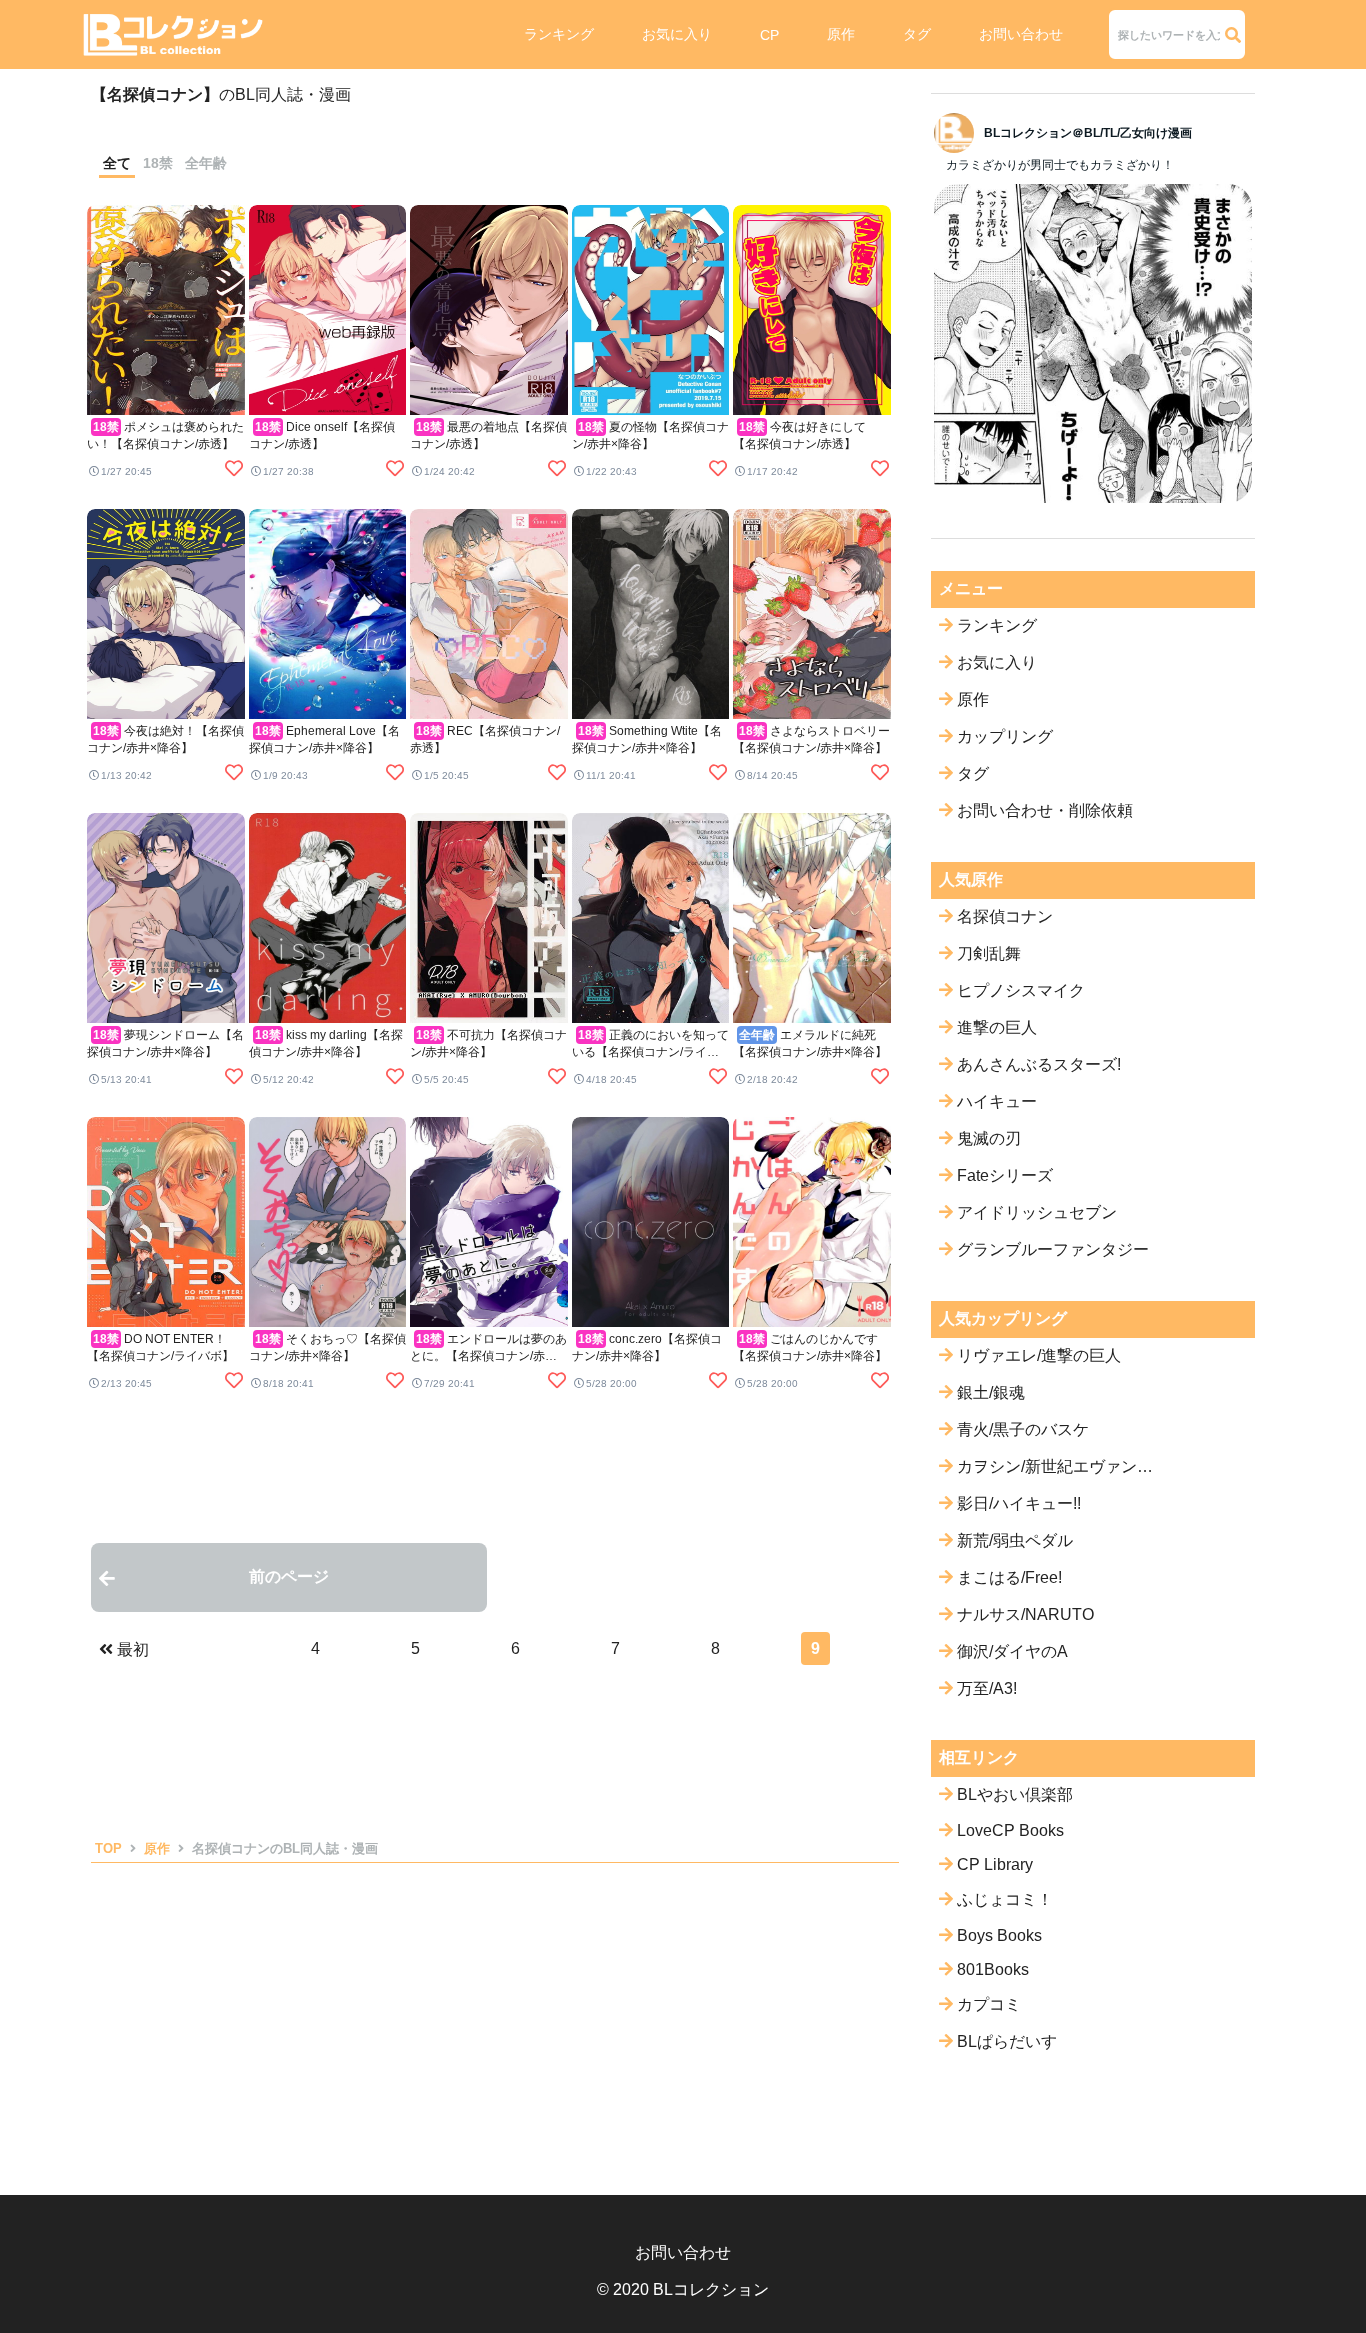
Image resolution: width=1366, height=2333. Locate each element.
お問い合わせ (1021, 34)
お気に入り (677, 34)
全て (117, 163)
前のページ (289, 1576)
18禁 (158, 163)
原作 (841, 34)
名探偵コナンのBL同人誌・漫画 (285, 1848)
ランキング (559, 34)
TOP (108, 1848)
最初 (133, 1649)
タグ (917, 34)
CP (769, 35)
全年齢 (206, 163)
